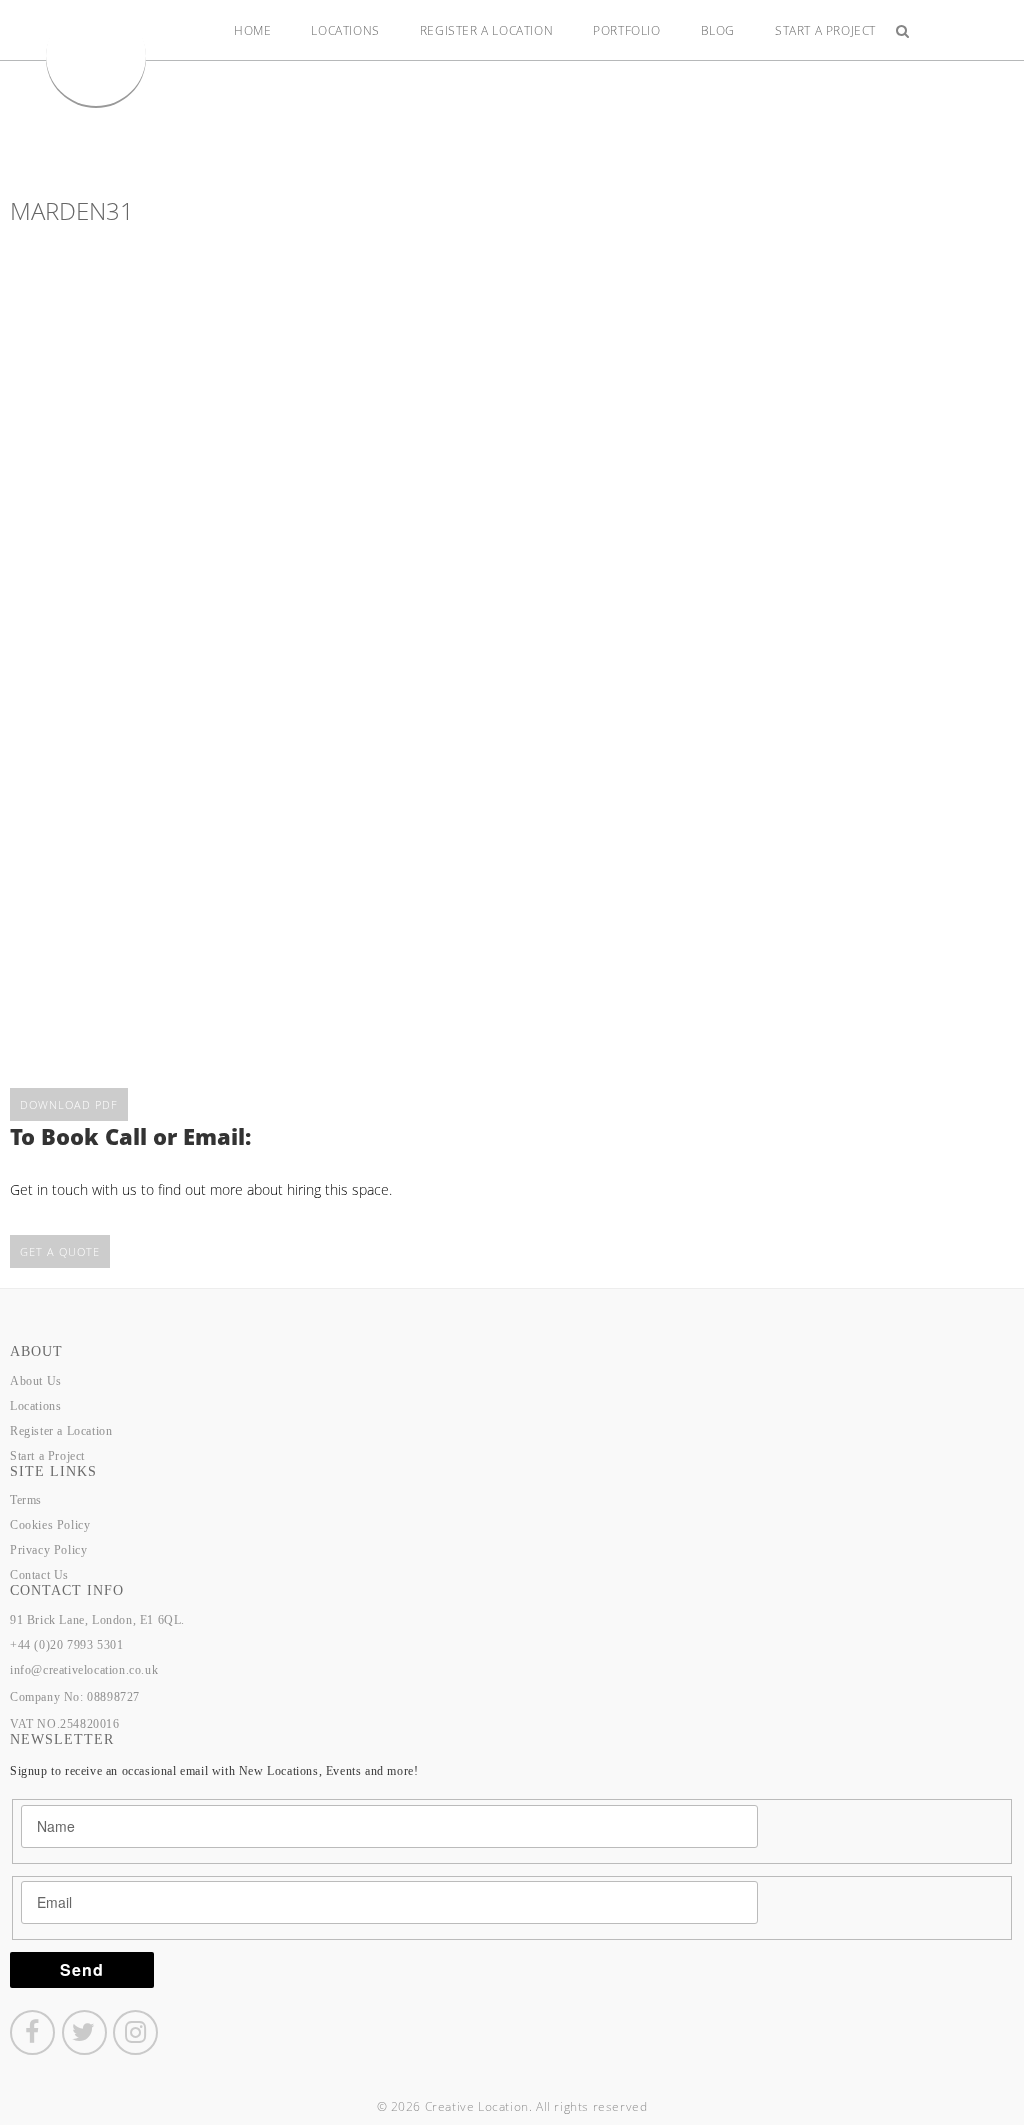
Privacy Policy (48, 1550)
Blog (718, 30)
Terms (26, 1500)
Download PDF (69, 1104)
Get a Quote (60, 1251)
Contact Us (39, 1575)
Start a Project (825, 30)
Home (252, 30)
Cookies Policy (50, 1525)
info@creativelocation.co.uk (84, 1670)
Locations (345, 30)
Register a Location (486, 30)
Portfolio (626, 30)
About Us (36, 1381)
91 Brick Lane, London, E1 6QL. (97, 1620)
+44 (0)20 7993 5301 (66, 1645)
